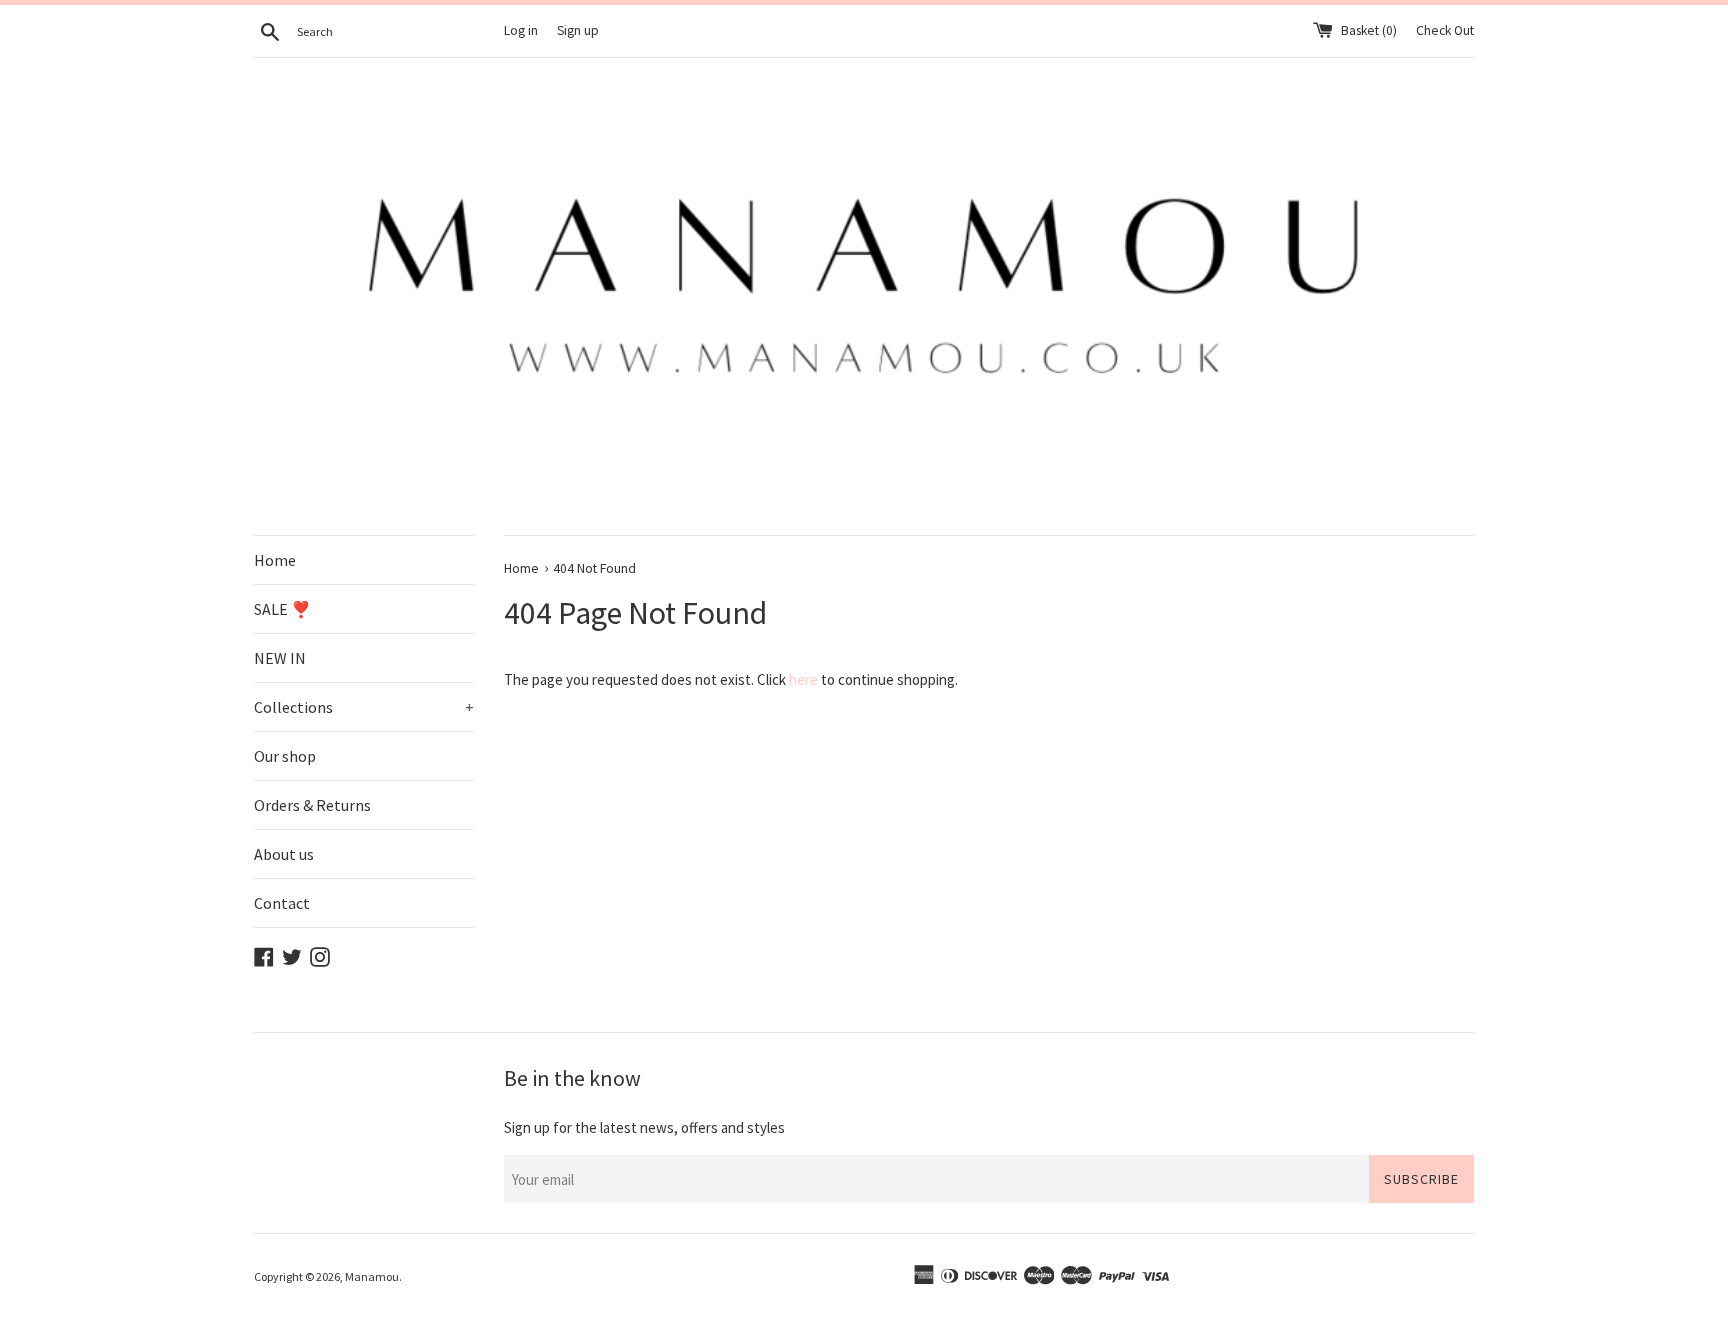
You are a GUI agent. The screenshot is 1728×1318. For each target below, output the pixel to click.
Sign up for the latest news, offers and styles (644, 1127)
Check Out (1445, 30)
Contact (282, 903)
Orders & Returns (312, 805)
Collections (364, 707)
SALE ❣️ (282, 609)
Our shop (285, 756)
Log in (521, 30)
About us (284, 854)
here (803, 679)
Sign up (578, 30)
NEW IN (280, 658)
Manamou (372, 1276)
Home (275, 560)
